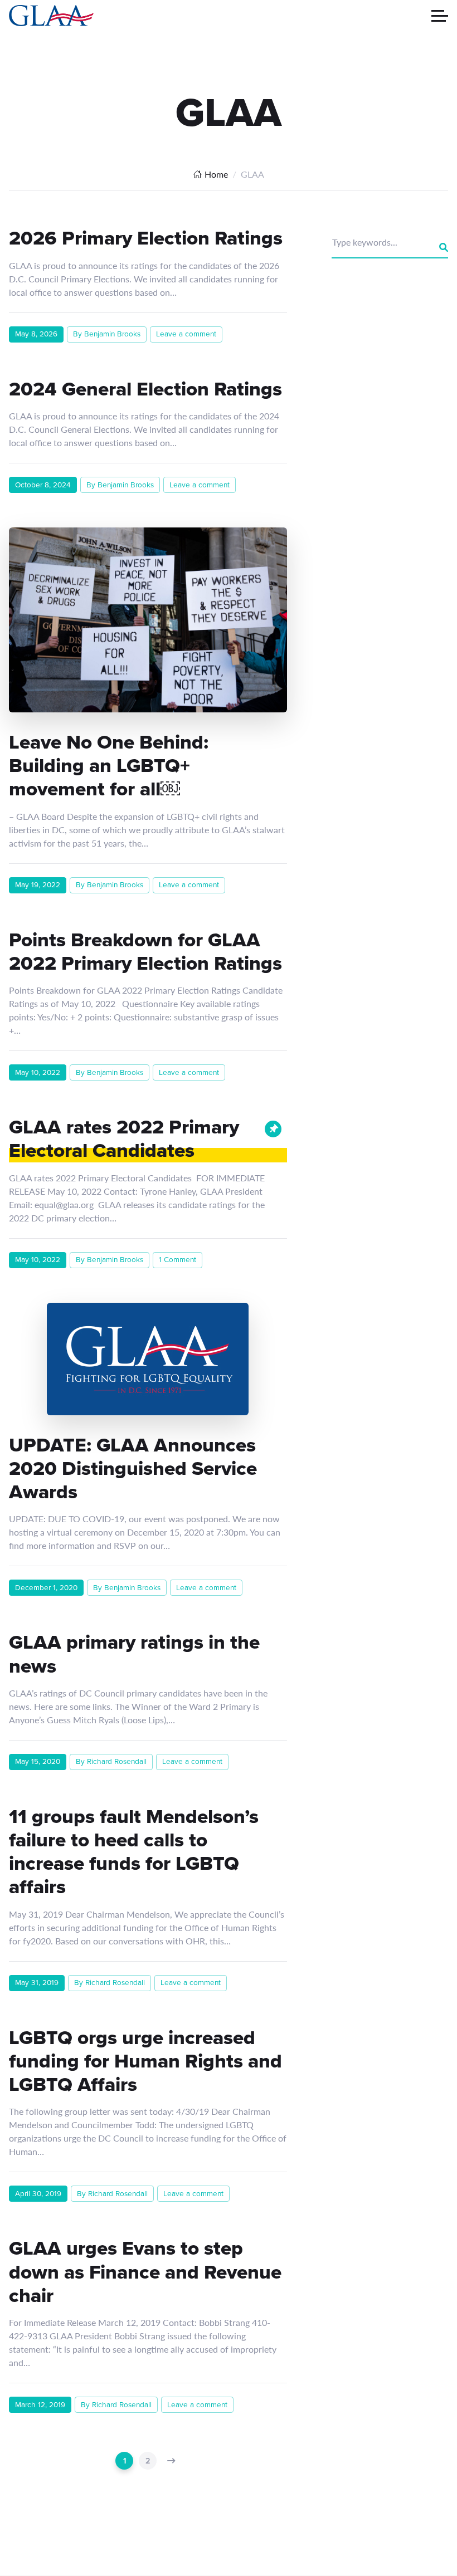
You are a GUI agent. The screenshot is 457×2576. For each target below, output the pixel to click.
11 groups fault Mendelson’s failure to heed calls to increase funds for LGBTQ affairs (134, 1852)
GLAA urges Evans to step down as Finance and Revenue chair (145, 2271)
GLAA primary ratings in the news (134, 1654)
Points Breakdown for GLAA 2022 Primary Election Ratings (145, 951)
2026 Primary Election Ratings (146, 238)
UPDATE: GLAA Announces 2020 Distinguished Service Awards (133, 1468)
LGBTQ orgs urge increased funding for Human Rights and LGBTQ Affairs (145, 2061)
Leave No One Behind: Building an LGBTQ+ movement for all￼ (109, 765)
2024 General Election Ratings (145, 389)
